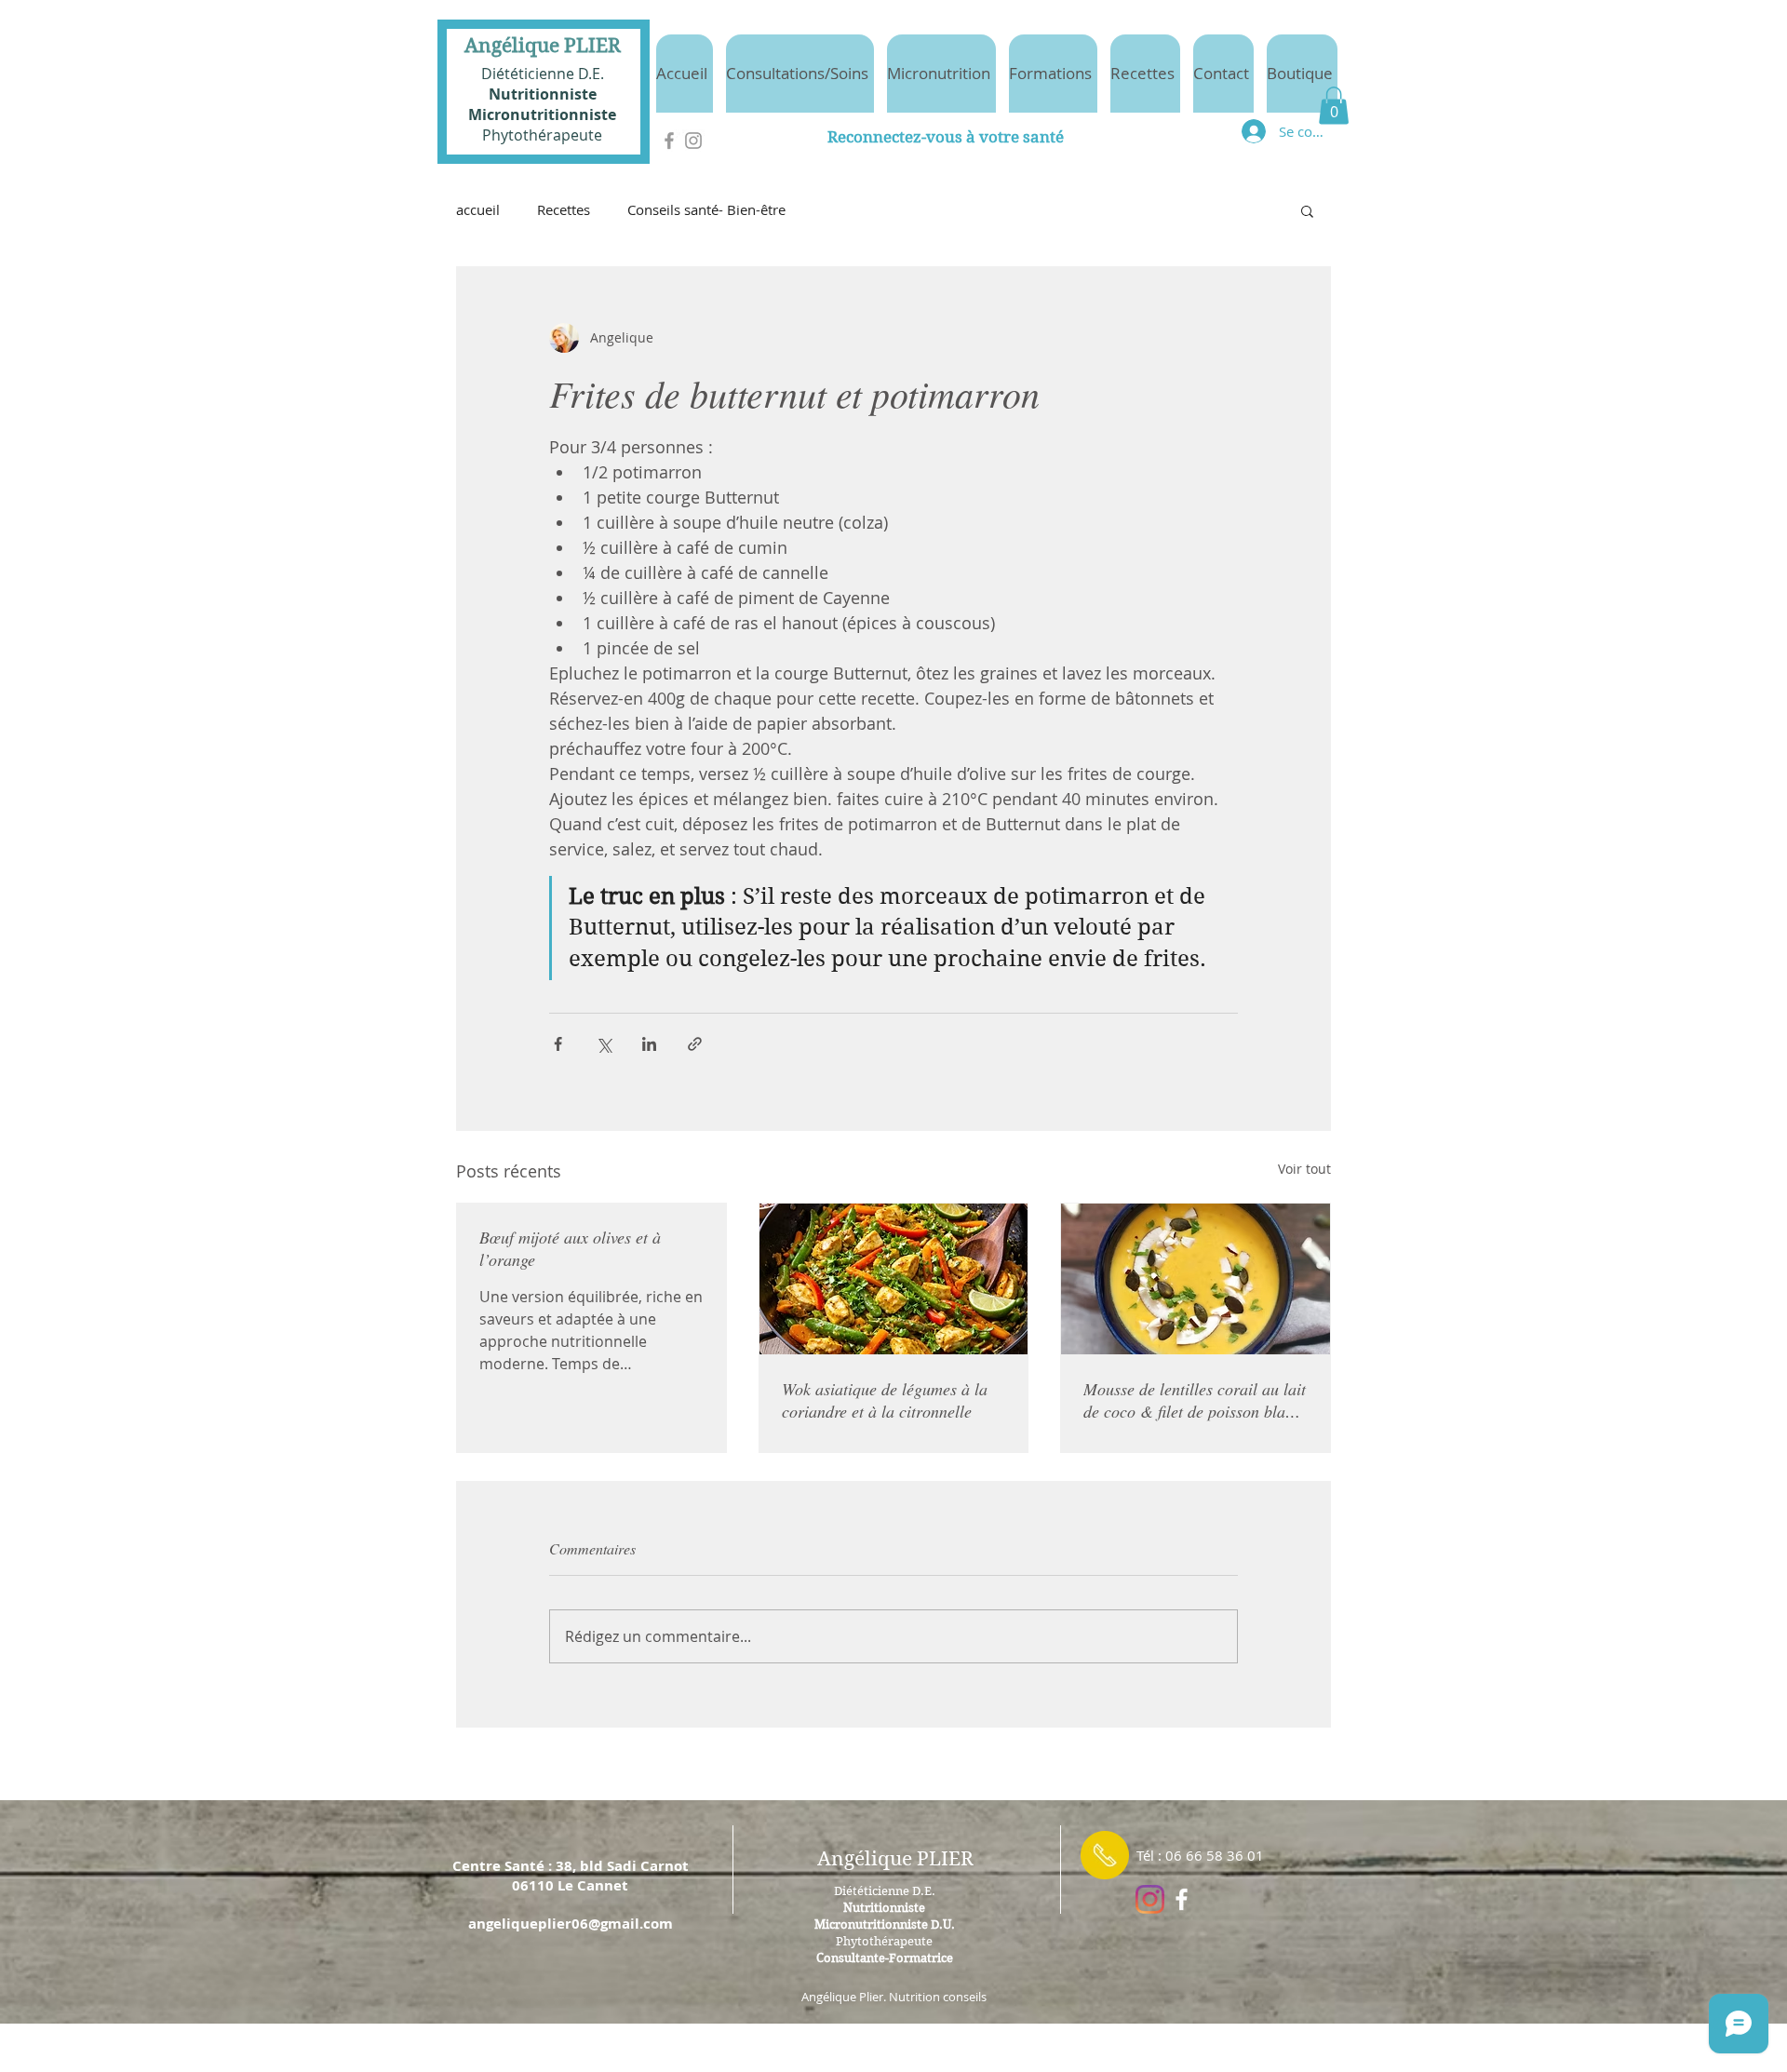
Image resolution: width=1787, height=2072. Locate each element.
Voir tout (1304, 1169)
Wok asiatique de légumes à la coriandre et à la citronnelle (885, 1400)
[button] (1334, 106)
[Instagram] (1150, 1899)
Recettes (564, 209)
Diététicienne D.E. (543, 74)
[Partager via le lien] (695, 1044)
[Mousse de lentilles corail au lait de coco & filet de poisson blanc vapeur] (1196, 1279)
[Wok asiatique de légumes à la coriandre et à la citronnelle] (894, 1279)
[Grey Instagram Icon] (693, 141)
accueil (478, 209)
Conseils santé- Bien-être (706, 209)
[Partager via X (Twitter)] (604, 1044)
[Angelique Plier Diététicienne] (1182, 1899)
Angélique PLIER (543, 46)
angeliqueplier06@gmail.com (571, 1924)
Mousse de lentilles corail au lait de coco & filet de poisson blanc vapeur (1195, 1400)
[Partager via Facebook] (558, 1044)
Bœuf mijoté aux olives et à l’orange (570, 1248)
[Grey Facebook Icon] (669, 141)
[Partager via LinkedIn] (649, 1044)
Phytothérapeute (542, 135)
